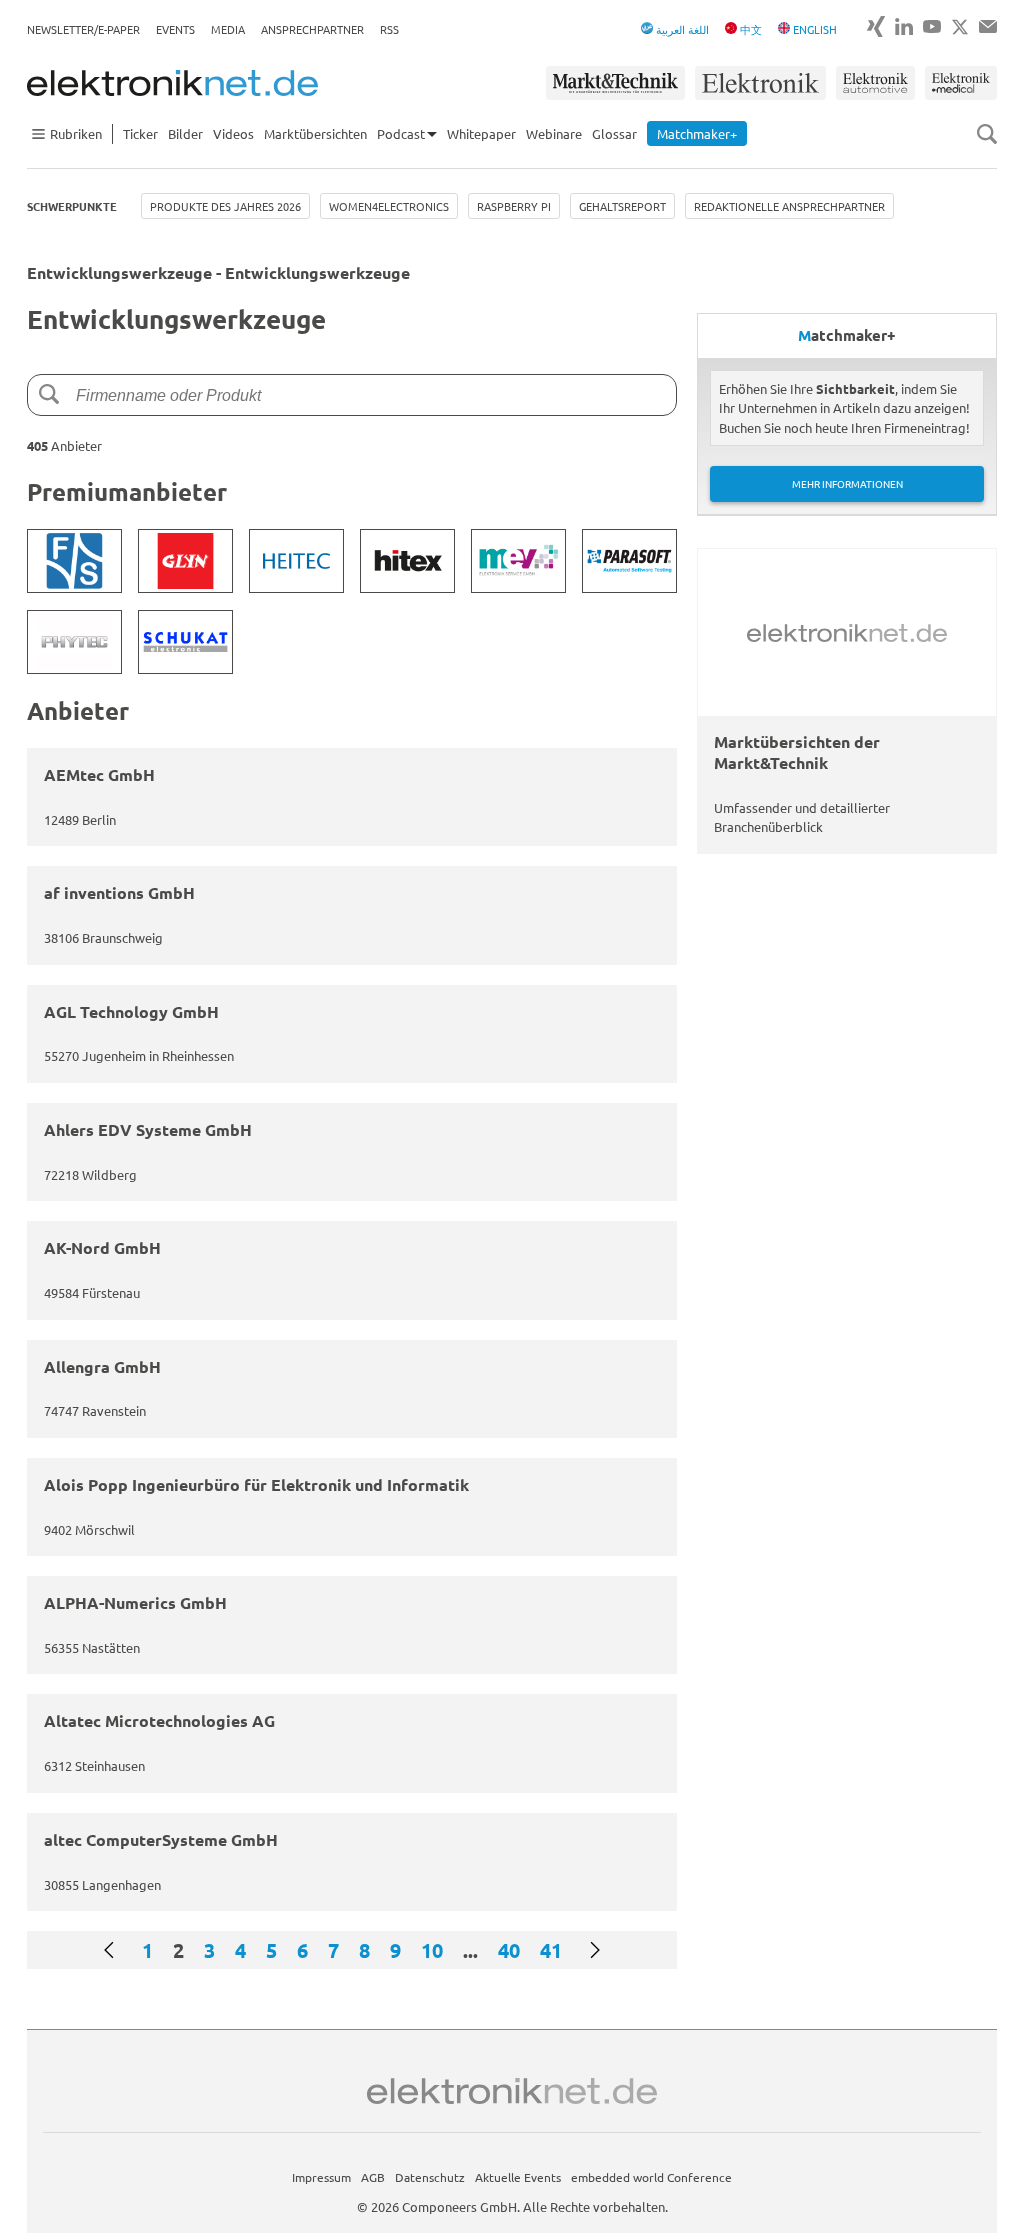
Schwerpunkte (72, 206)
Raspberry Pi (514, 206)
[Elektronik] (760, 83)
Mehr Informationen (847, 483)
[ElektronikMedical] (961, 83)
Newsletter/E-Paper (83, 29)
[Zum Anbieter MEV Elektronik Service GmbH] (518, 561)
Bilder (185, 133)
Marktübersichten (315, 133)
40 (509, 1950)
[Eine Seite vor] (595, 1950)
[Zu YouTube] (932, 26)
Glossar (614, 133)
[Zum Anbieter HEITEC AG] (296, 561)
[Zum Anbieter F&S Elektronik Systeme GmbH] (74, 561)
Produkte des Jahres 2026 (225, 206)
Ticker (140, 133)
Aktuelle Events (518, 2177)
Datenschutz (430, 2177)
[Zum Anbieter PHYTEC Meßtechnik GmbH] (74, 642)
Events (175, 29)
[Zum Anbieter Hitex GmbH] (407, 561)
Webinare (554, 133)
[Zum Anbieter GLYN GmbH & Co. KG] (185, 561)
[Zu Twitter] (960, 27)
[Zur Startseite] (172, 83)
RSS (389, 29)
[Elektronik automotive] (875, 83)
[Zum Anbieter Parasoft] (629, 561)
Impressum (321, 2177)
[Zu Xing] (876, 26)
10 (432, 1950)
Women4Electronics (389, 206)
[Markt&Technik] (615, 83)
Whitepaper (481, 133)
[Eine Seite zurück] (109, 1950)
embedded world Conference (651, 2177)
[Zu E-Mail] (988, 26)
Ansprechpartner (312, 29)
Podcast (401, 133)
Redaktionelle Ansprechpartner (789, 206)
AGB (373, 2177)
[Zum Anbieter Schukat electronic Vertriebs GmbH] (185, 642)
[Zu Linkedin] (904, 26)
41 (551, 1950)
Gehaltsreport (622, 206)
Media (228, 29)
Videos (233, 133)
